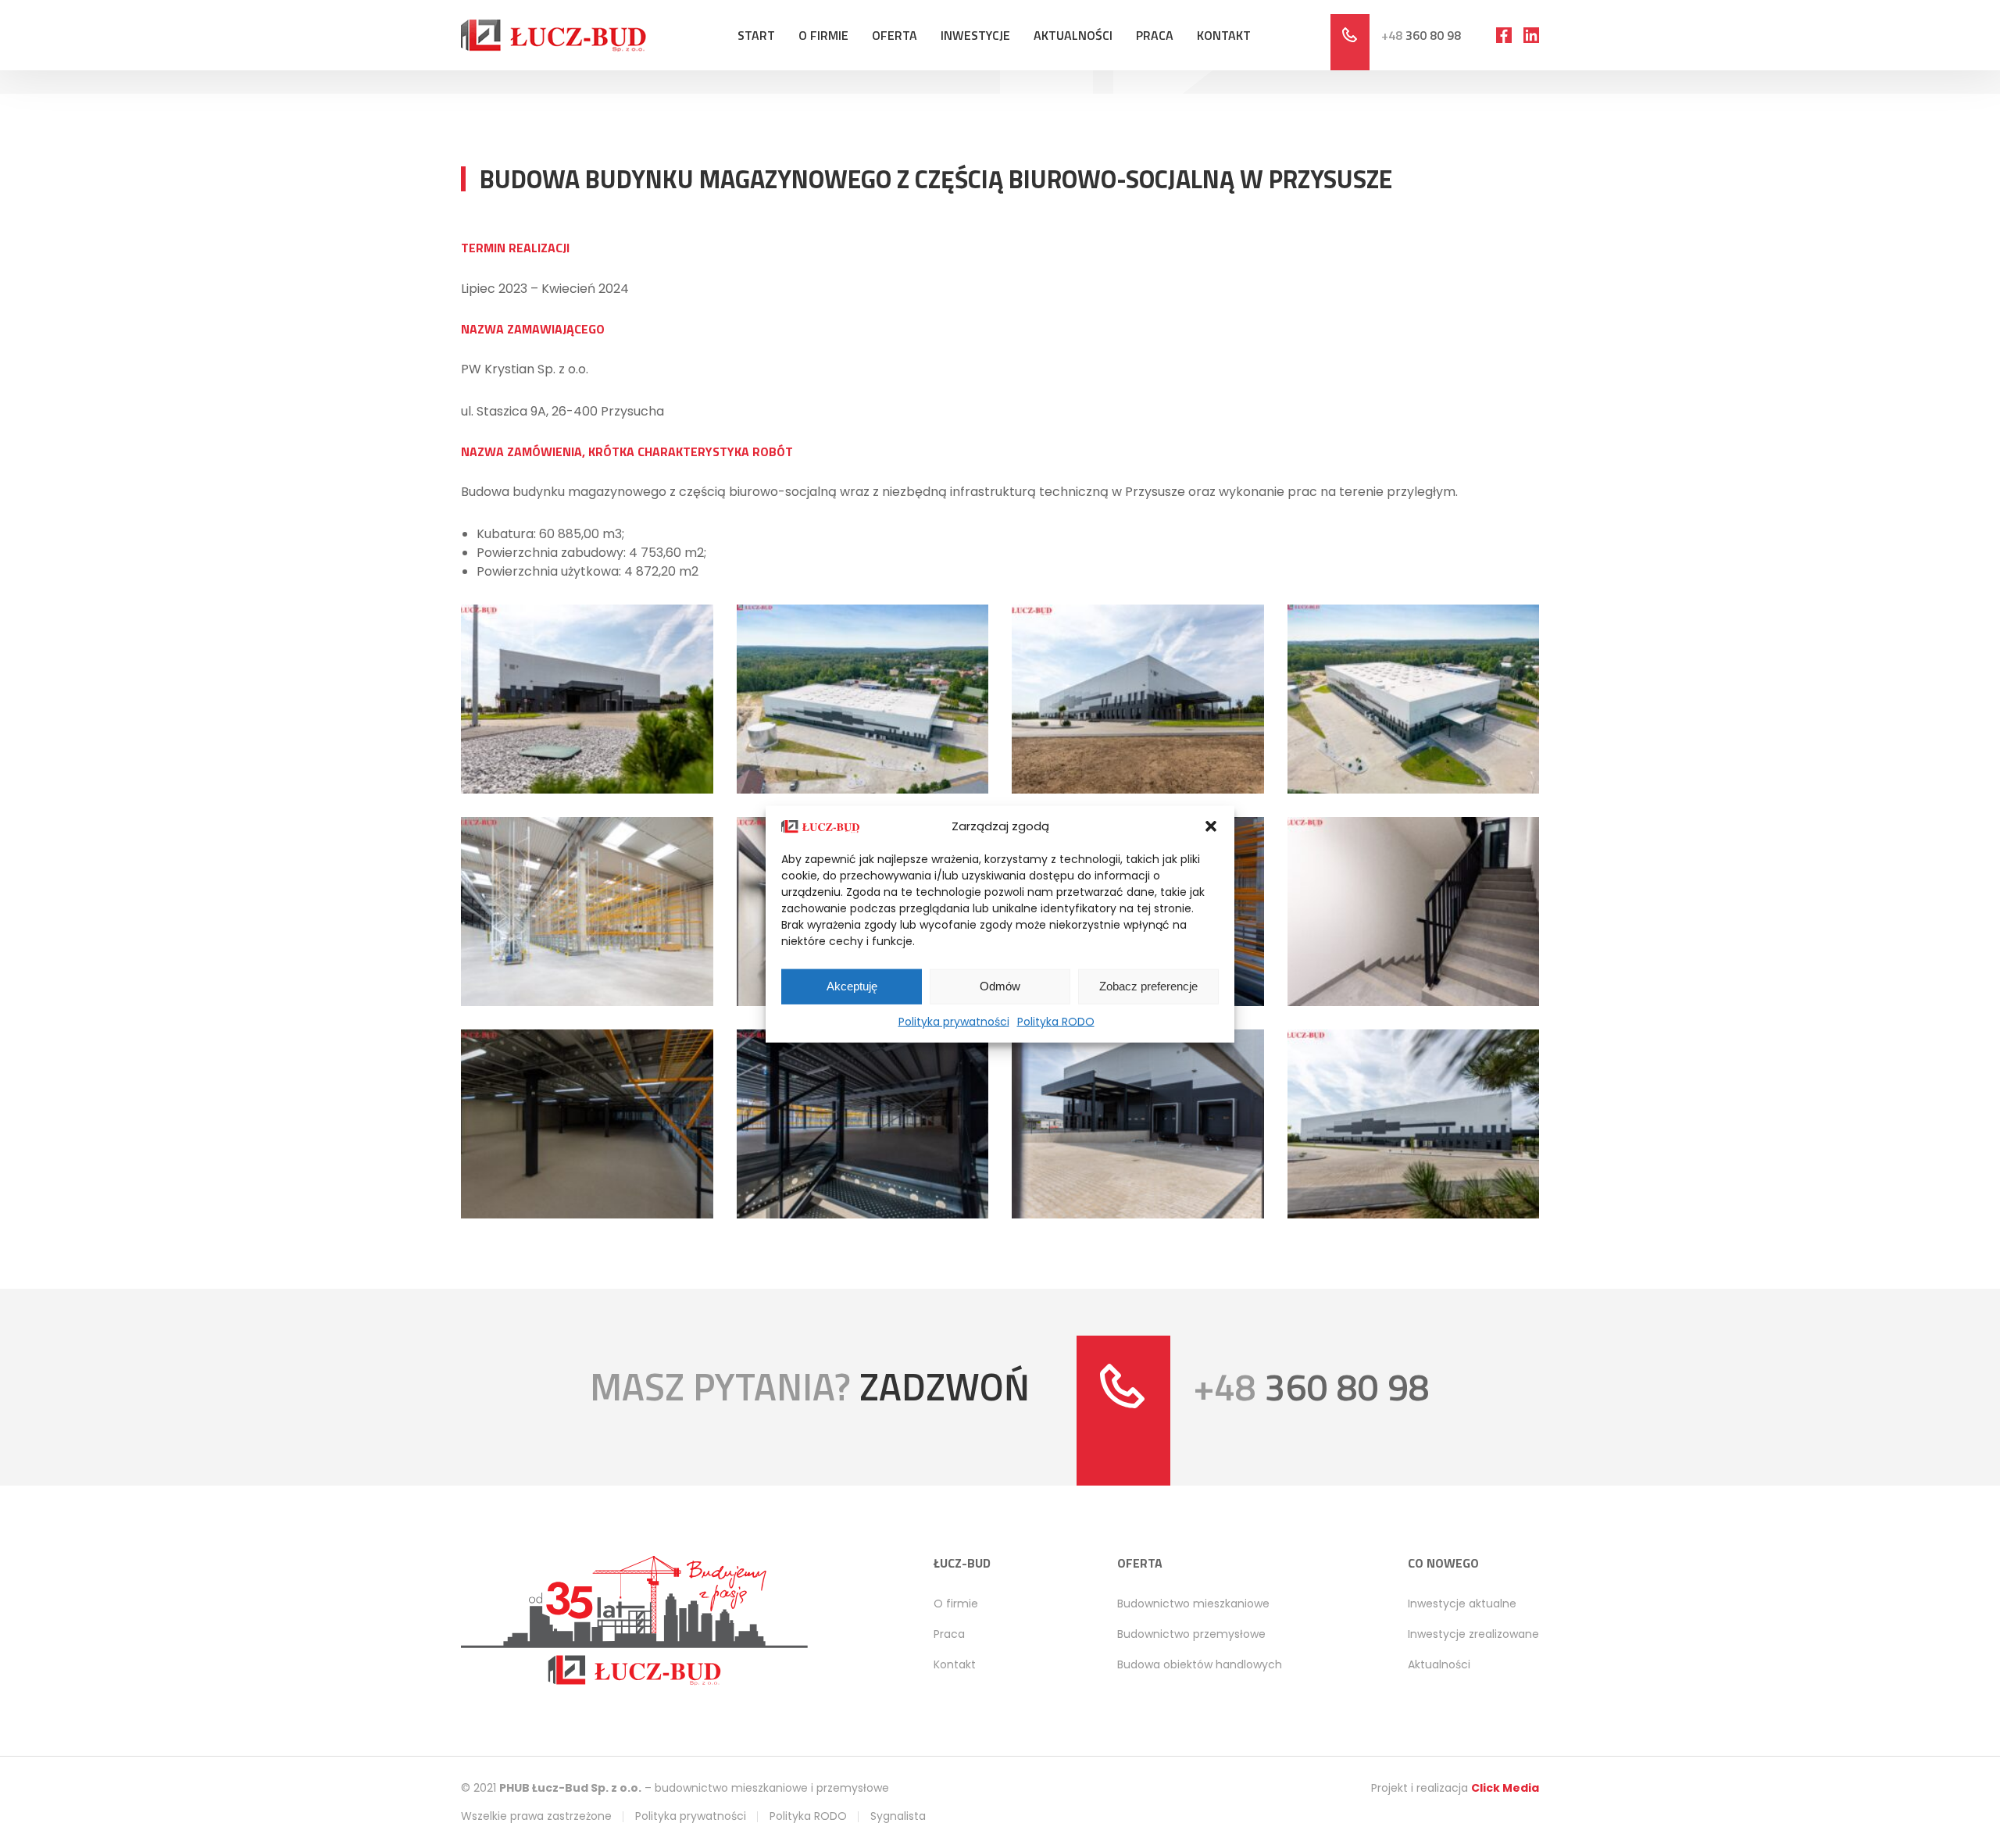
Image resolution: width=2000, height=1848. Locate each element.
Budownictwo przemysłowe (1191, 1634)
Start (756, 35)
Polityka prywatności (954, 1021)
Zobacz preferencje (1148, 986)
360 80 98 (1421, 35)
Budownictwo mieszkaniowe (1193, 1604)
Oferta (895, 35)
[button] (1211, 826)
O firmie (823, 35)
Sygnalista (898, 1816)
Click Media (1505, 1788)
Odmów (1000, 986)
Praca (1155, 35)
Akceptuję (852, 986)
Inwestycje (975, 35)
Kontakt (1224, 35)
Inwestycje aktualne (1462, 1604)
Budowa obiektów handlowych (1200, 1664)
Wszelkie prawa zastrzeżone (536, 1816)
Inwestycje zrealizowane (1473, 1634)
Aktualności (1073, 35)
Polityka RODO (1056, 1021)
